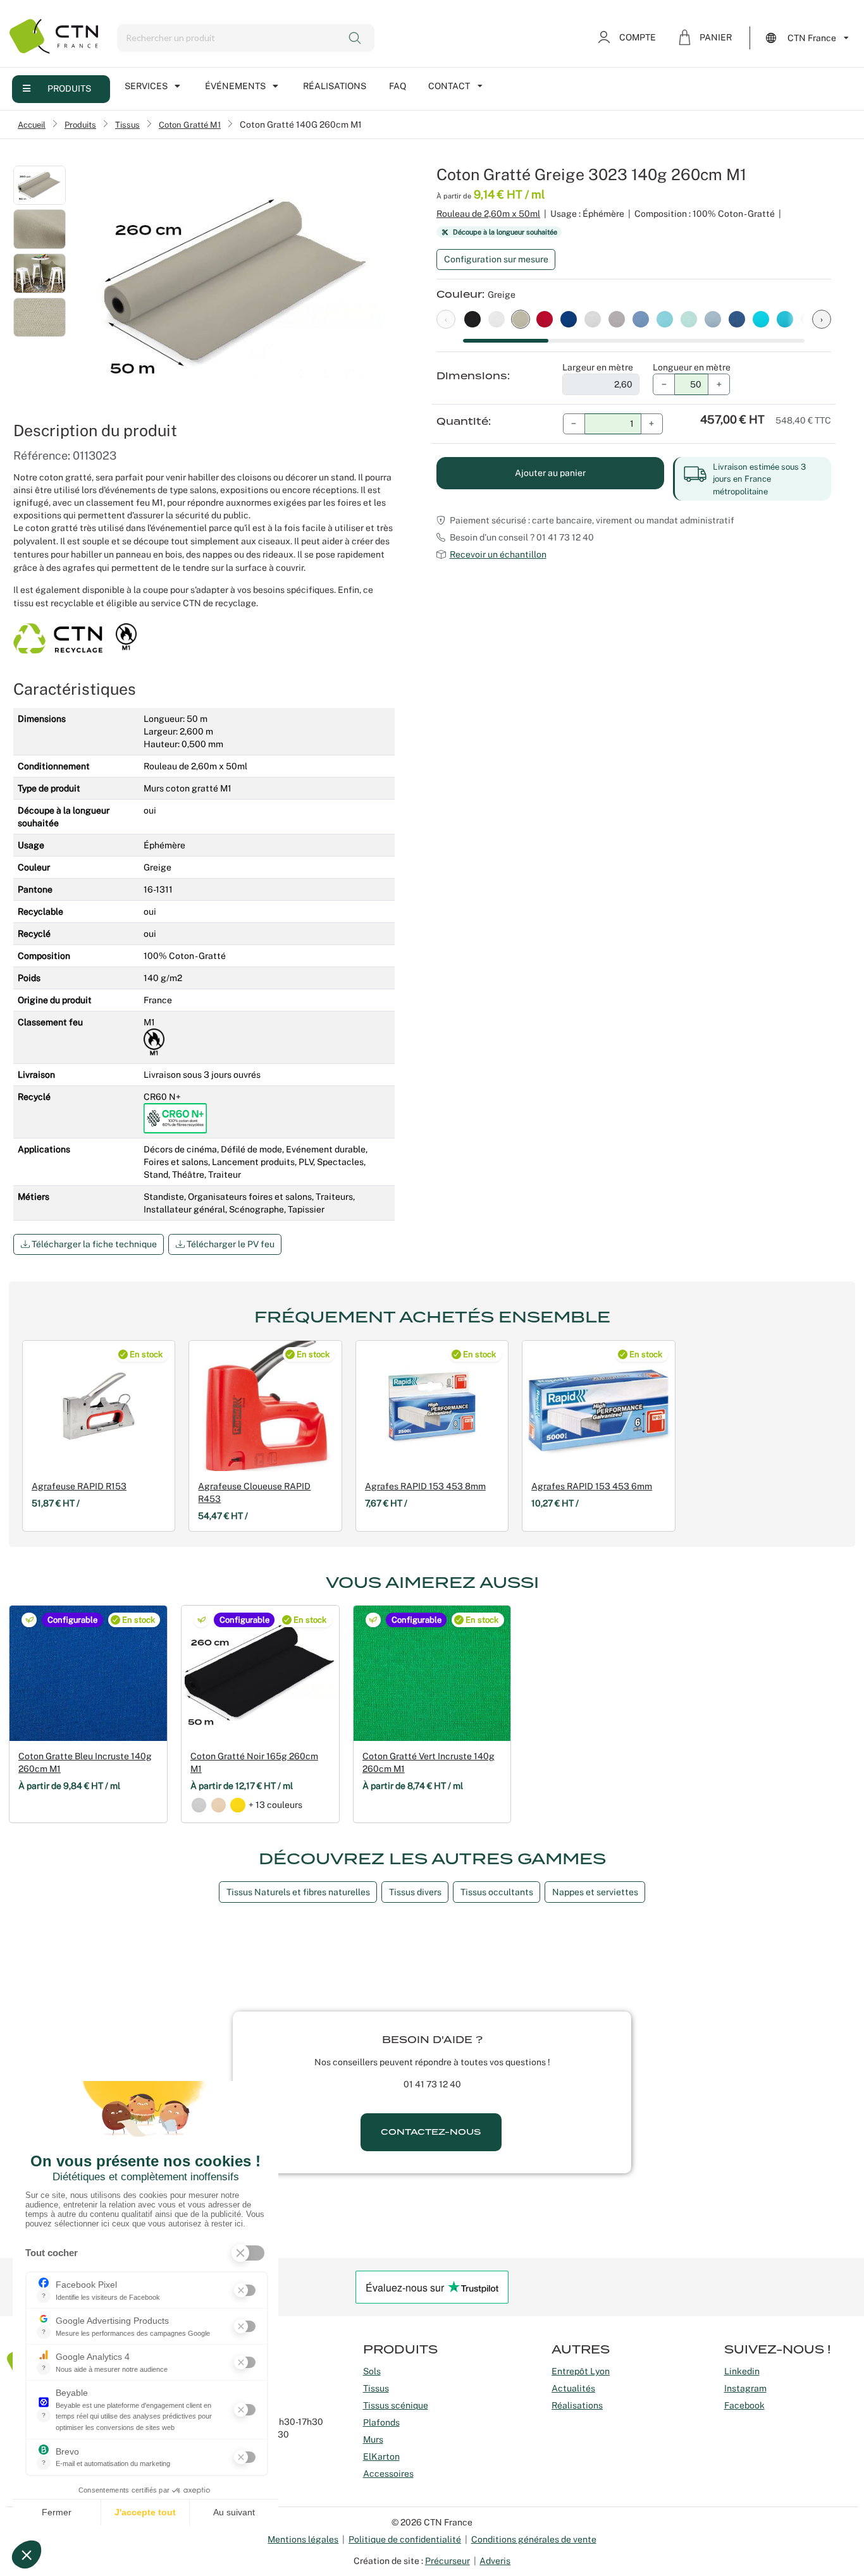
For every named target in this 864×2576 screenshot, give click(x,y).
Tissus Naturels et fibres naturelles (298, 1892)
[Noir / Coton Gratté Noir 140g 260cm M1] (472, 319)
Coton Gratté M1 (190, 125)
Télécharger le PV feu (230, 1244)
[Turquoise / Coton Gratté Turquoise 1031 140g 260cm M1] (761, 319)
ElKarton (381, 2457)
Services (146, 86)
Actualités (573, 2388)
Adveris (495, 2561)
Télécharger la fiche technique (93, 1244)
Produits (69, 89)
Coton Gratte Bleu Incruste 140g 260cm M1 (85, 1762)
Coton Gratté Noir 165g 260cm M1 (254, 1762)
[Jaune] (238, 1805)
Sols (372, 2371)
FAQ (398, 86)
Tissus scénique (396, 2405)
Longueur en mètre (692, 367)
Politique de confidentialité (405, 2539)
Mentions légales (303, 2539)
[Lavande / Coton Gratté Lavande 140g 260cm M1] (641, 319)
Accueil (32, 125)
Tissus (127, 125)
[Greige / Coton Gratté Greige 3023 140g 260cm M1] (521, 319)
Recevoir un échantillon (498, 554)
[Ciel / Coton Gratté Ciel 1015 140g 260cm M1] (689, 319)
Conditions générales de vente (534, 2539)
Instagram (745, 2388)
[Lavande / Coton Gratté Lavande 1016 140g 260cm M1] (713, 319)
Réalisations (335, 86)
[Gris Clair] (199, 1805)
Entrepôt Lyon (581, 2371)
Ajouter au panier (550, 473)
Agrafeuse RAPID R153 (79, 1486)
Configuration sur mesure (496, 259)
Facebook (744, 2405)
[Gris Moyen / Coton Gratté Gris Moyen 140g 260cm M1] (617, 319)
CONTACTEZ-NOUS (431, 2132)
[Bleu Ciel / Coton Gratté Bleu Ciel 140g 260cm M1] (785, 319)
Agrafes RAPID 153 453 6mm (592, 1486)
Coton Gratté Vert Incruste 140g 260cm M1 (429, 1762)
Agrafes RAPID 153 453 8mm (425, 1486)
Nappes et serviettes (595, 1892)
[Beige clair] (219, 1805)
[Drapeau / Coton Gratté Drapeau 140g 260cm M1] (569, 319)
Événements (235, 86)
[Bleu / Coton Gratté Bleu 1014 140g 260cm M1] (665, 319)
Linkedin (742, 2371)
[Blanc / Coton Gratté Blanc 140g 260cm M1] (497, 319)
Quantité (462, 422)
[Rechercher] (356, 38)
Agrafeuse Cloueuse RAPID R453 (254, 1492)
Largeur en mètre (598, 367)
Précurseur (447, 2561)
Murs (373, 2439)
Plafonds (381, 2422)
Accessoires (388, 2474)
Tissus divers (415, 1892)
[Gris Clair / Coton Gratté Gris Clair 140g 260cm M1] (593, 319)
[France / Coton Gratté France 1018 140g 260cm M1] (737, 319)
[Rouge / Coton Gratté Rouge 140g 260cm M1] (545, 319)
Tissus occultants (497, 1892)
